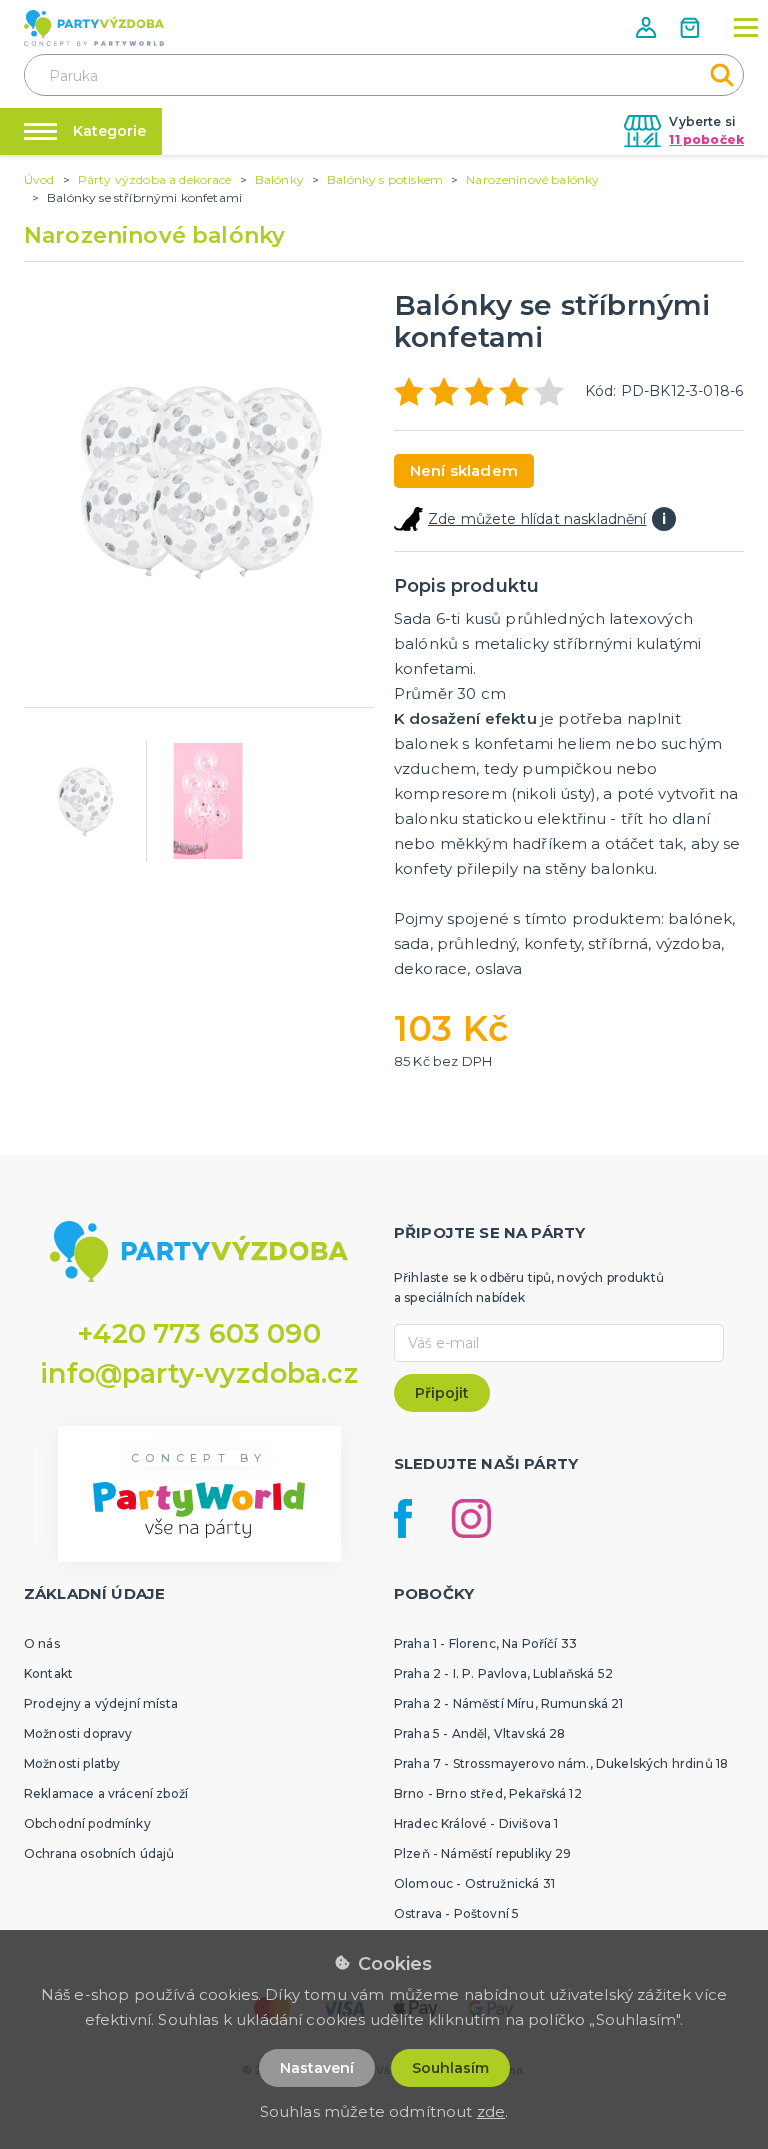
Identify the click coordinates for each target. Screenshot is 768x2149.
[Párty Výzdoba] (94, 28)
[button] (648, 27)
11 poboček (706, 139)
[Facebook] (403, 1518)
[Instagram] (471, 1518)
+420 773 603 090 (199, 1333)
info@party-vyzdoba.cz (198, 1373)
